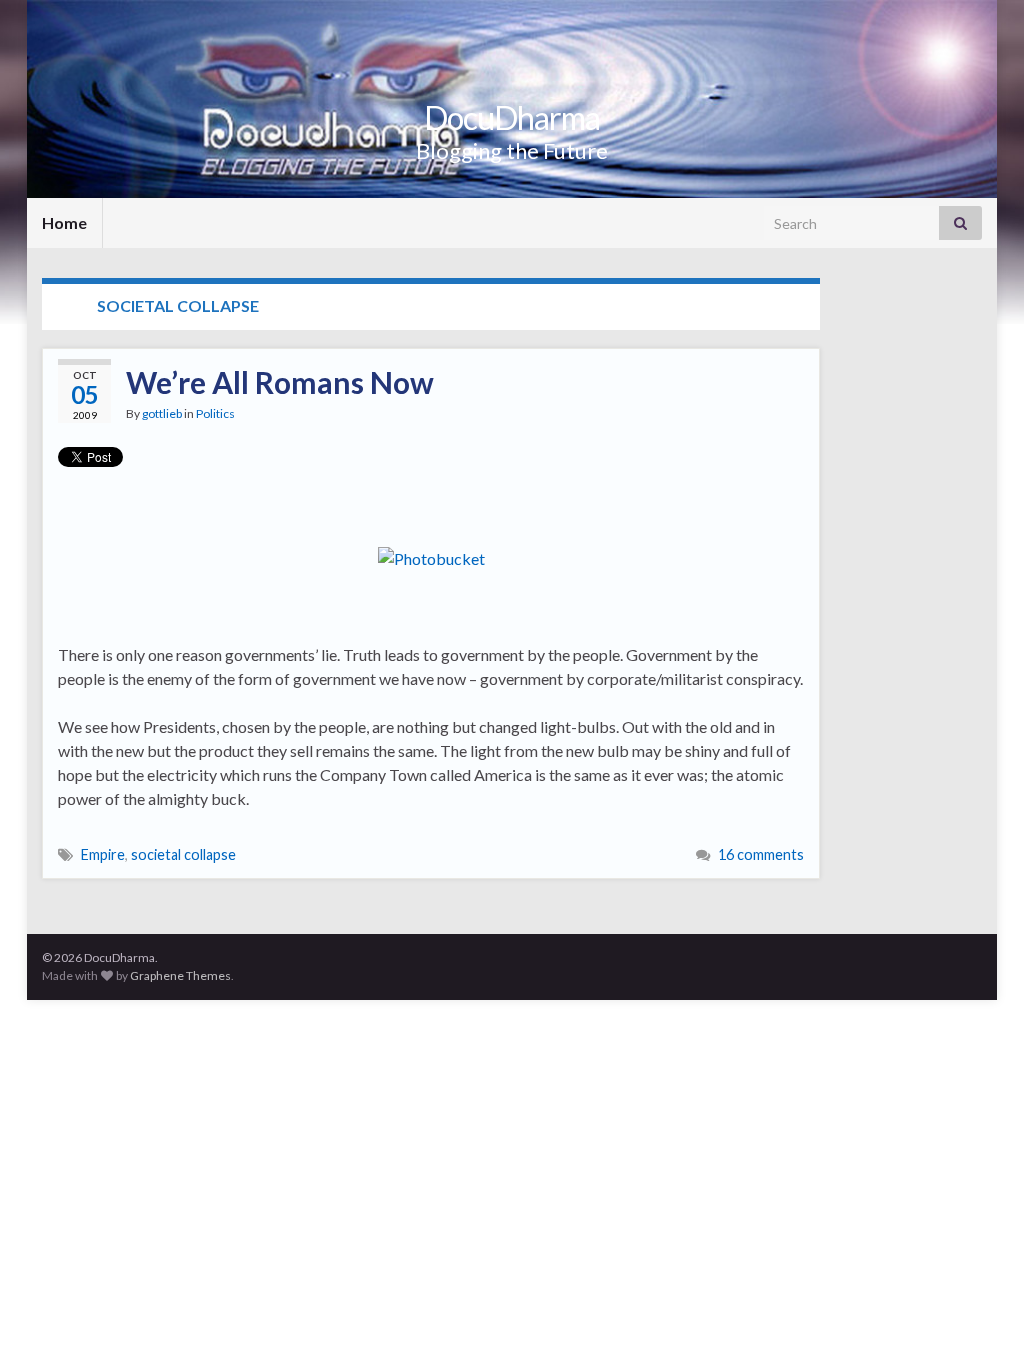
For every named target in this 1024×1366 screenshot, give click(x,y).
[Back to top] (979, 1321)
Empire (103, 854)
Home (64, 222)
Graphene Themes (180, 975)
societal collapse (183, 854)
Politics (215, 413)
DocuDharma (512, 117)
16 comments (761, 854)
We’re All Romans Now (280, 382)
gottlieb (162, 413)
